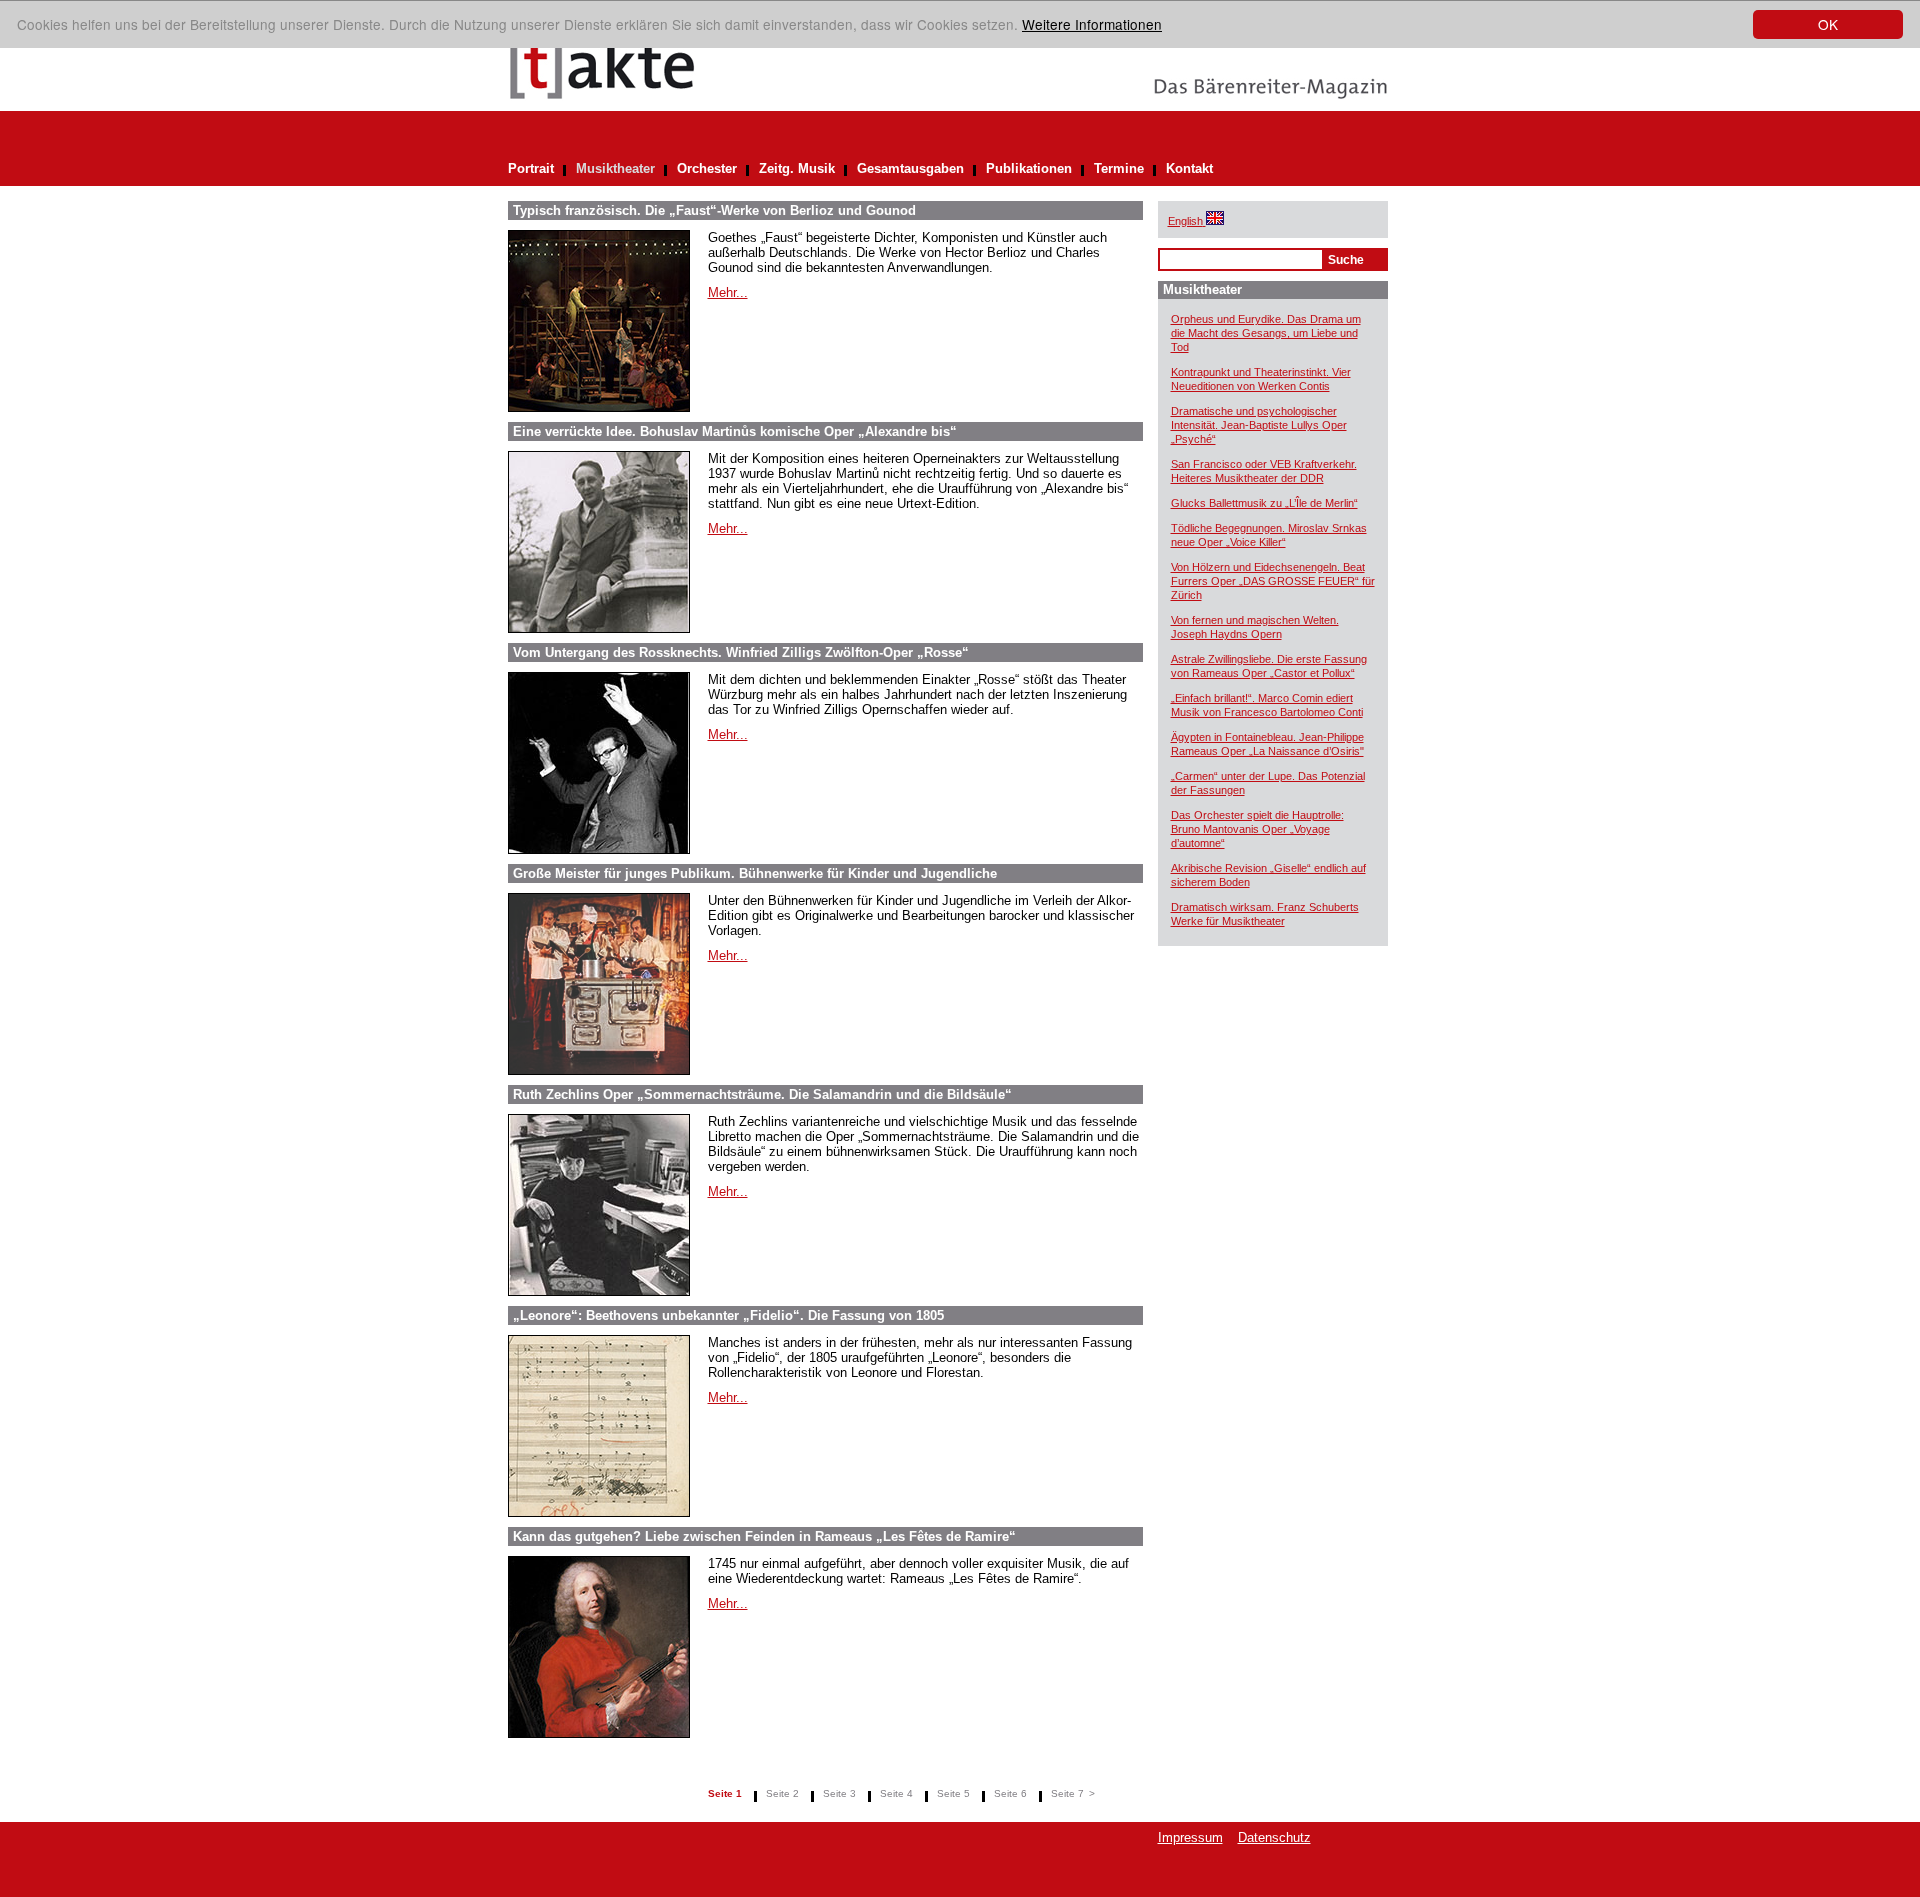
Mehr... (728, 292)
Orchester (707, 168)
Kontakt (1189, 168)
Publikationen (1029, 168)
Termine (1119, 168)
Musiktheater (615, 168)
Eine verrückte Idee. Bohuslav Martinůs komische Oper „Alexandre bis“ (735, 431)
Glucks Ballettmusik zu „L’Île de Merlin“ (1264, 503)
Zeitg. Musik (797, 168)
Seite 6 (1010, 1793)
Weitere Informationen (1092, 24)
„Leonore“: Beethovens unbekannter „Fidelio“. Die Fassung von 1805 (728, 1315)
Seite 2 (782, 1793)
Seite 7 (1067, 1793)
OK (1828, 24)
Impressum (1190, 1837)
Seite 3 (839, 1793)
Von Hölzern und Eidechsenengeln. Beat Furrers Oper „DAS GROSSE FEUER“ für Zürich (1273, 581)
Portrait (531, 168)
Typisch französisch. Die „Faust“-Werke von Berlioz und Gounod (714, 210)
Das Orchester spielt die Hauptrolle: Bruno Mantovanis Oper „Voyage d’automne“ (1257, 829)
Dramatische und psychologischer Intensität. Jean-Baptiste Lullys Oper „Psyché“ (1259, 425)
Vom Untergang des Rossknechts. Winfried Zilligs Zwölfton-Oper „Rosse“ (741, 652)
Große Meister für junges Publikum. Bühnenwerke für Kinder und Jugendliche (755, 873)
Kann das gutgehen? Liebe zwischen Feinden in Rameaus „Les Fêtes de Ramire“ (764, 1536)
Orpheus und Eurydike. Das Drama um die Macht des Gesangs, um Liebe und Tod (1266, 333)
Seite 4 (896, 1793)
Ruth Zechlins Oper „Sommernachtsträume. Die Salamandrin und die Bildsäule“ (762, 1094)
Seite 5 (953, 1793)
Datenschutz (1274, 1837)
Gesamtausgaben (910, 168)
